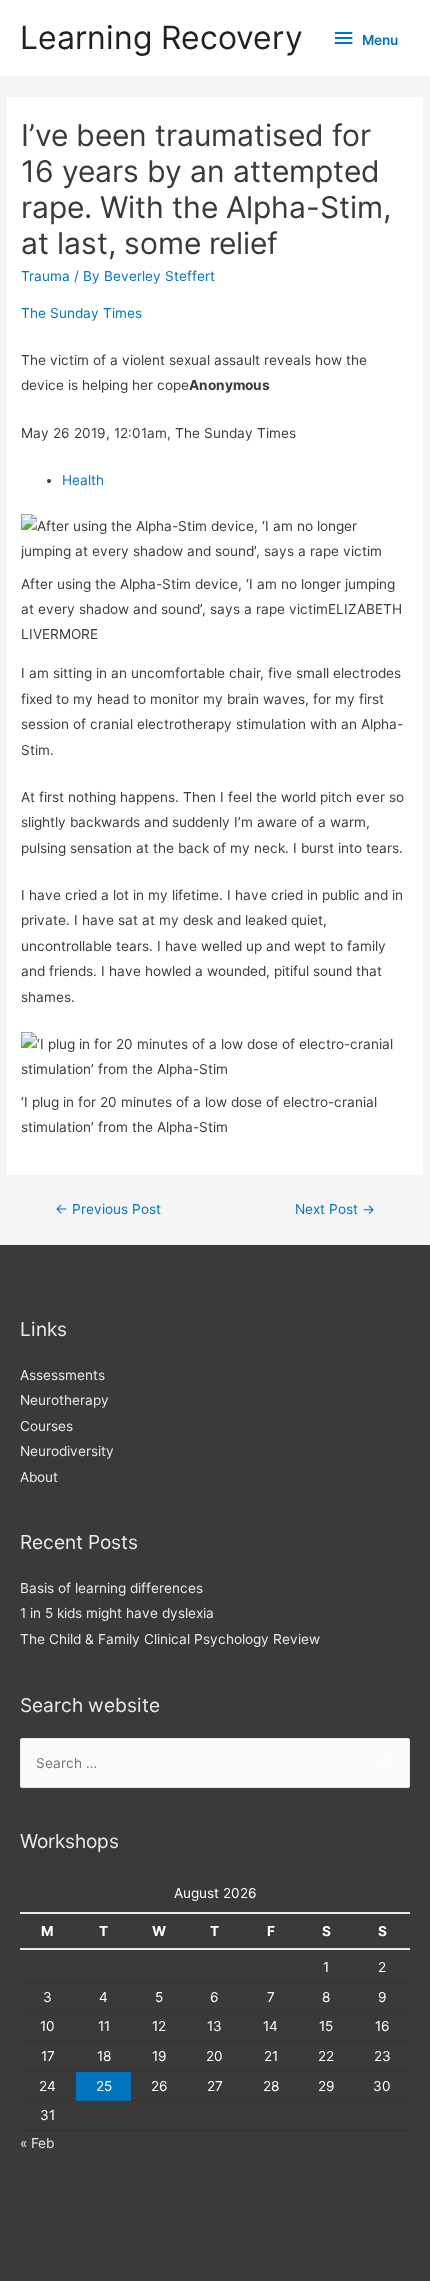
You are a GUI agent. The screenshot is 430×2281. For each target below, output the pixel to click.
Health (83, 480)
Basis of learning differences (111, 1588)
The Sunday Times (81, 313)
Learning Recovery (161, 37)
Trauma (45, 276)
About (39, 1477)
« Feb (37, 2143)
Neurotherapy (64, 1400)
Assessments (62, 1375)
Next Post (335, 1209)
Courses (46, 1426)
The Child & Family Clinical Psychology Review (170, 1639)
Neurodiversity (67, 1451)
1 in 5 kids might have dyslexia (117, 1613)
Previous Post (108, 1209)
